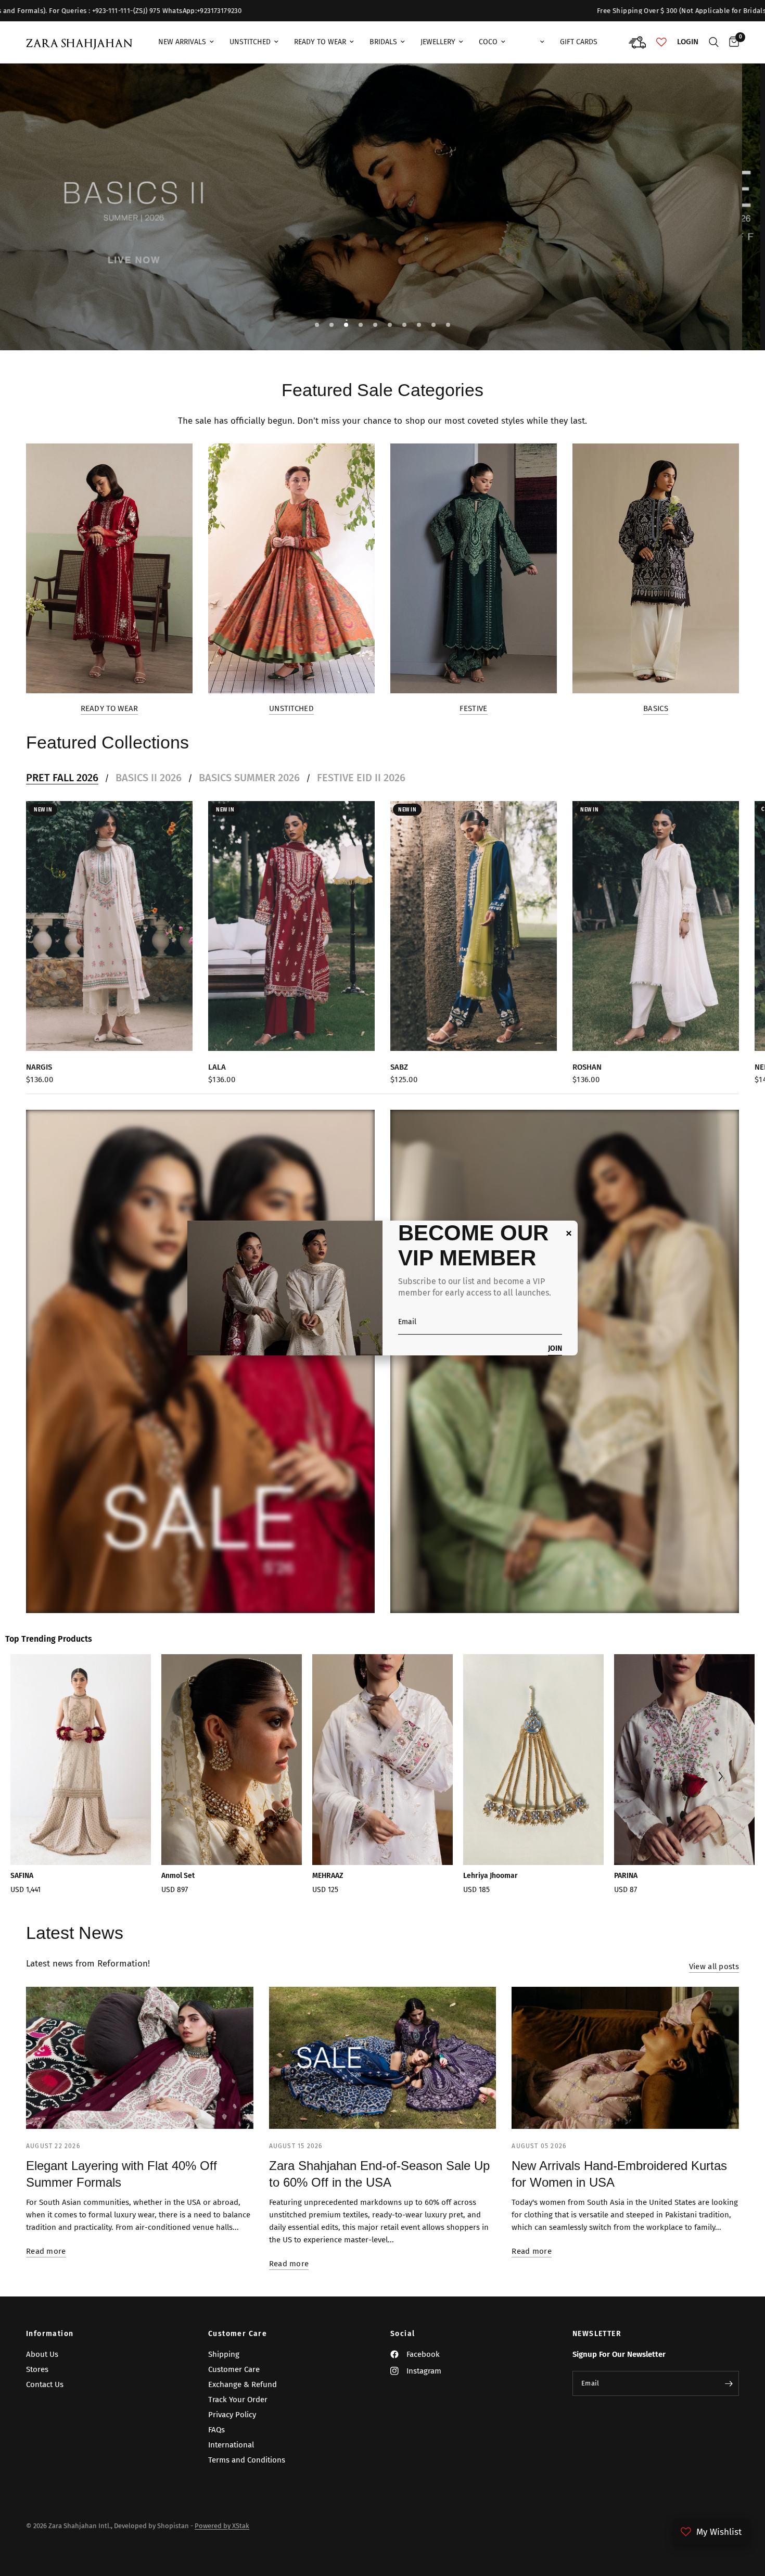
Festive (473, 709)
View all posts (714, 1967)
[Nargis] (109, 926)
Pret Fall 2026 (62, 778)
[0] (731, 42)
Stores (37, 2369)
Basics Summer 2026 (249, 778)
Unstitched (250, 42)
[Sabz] (474, 926)
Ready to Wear (110, 709)
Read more (46, 2251)
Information (50, 2334)
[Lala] (291, 926)
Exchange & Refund (243, 2384)
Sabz (399, 1067)
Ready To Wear (320, 42)
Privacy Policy (232, 2415)
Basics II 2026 (149, 778)
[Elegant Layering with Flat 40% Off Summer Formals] (140, 2058)
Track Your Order (238, 2400)
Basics (656, 709)
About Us (42, 2354)
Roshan (587, 1067)
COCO (488, 42)
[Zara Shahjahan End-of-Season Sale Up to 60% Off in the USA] (383, 2058)
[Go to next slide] (720, 1778)
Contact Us (45, 2384)
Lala (217, 1067)
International (231, 2445)
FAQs (216, 2430)
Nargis (39, 1067)
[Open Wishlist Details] (661, 42)
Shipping (224, 2354)
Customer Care (238, 2334)
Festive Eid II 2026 (361, 778)
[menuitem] (186, 42)
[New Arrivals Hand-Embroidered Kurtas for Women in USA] (625, 2058)
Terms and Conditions (247, 2460)
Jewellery (438, 42)
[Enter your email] (729, 2383)
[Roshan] (656, 926)
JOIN (555, 1349)
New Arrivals (182, 42)
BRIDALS (383, 42)
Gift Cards (579, 42)
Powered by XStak (222, 2526)
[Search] (714, 42)
